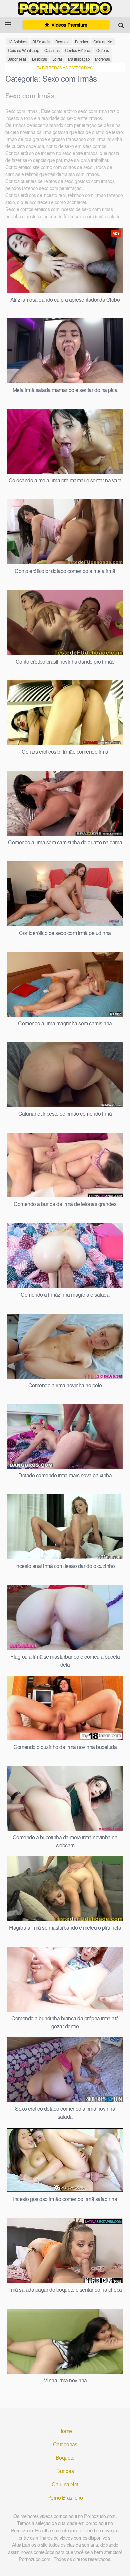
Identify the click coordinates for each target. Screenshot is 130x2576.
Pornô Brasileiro (65, 2498)
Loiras (57, 59)
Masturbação (79, 59)
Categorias (65, 2444)
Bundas (81, 42)
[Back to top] (118, 2561)
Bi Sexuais (41, 42)
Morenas (102, 59)
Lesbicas (39, 59)
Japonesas (17, 59)
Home (65, 2431)
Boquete (62, 42)
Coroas (102, 50)
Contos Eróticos (78, 50)
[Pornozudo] (65, 8)
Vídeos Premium (69, 25)
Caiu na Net (103, 42)
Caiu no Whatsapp (23, 50)
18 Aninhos (17, 42)
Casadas (52, 50)
